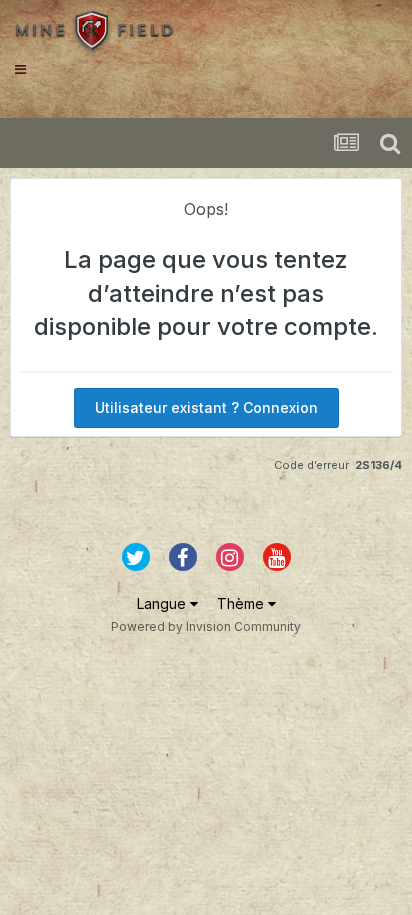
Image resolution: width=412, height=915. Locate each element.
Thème (242, 603)
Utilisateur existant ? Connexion (206, 407)
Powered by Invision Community (206, 626)
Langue (163, 603)
